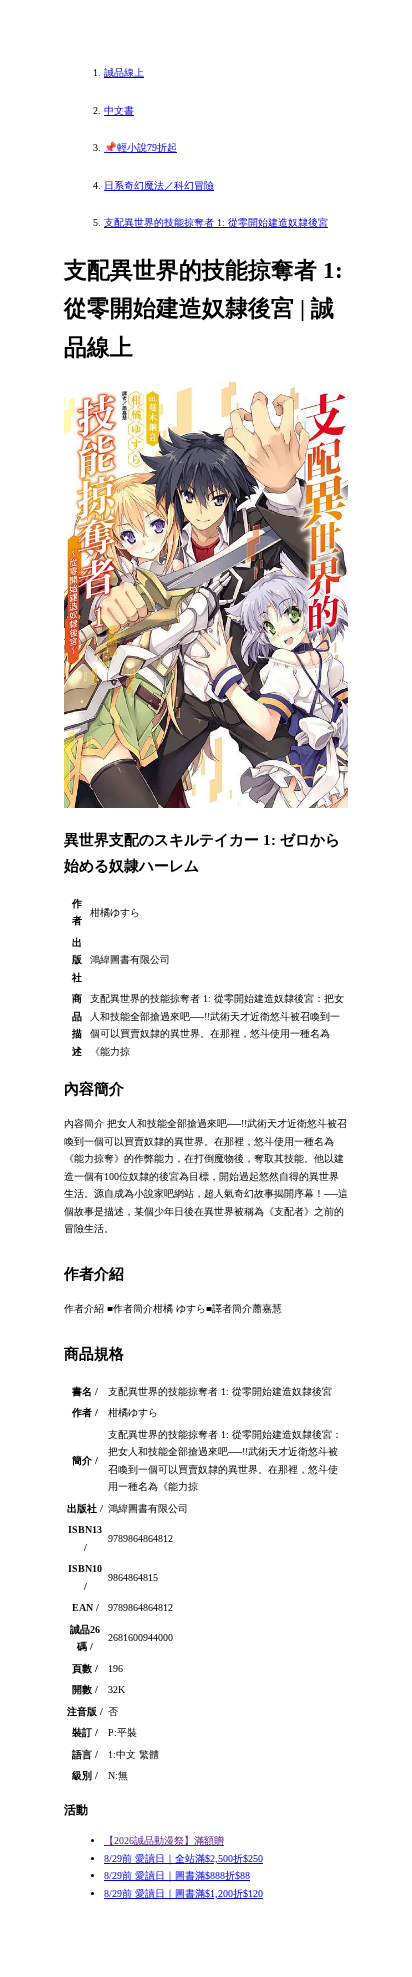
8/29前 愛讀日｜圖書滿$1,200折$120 (183, 1893)
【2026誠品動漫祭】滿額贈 (164, 1840)
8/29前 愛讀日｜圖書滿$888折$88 (177, 1875)
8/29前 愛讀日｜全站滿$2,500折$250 (183, 1858)
